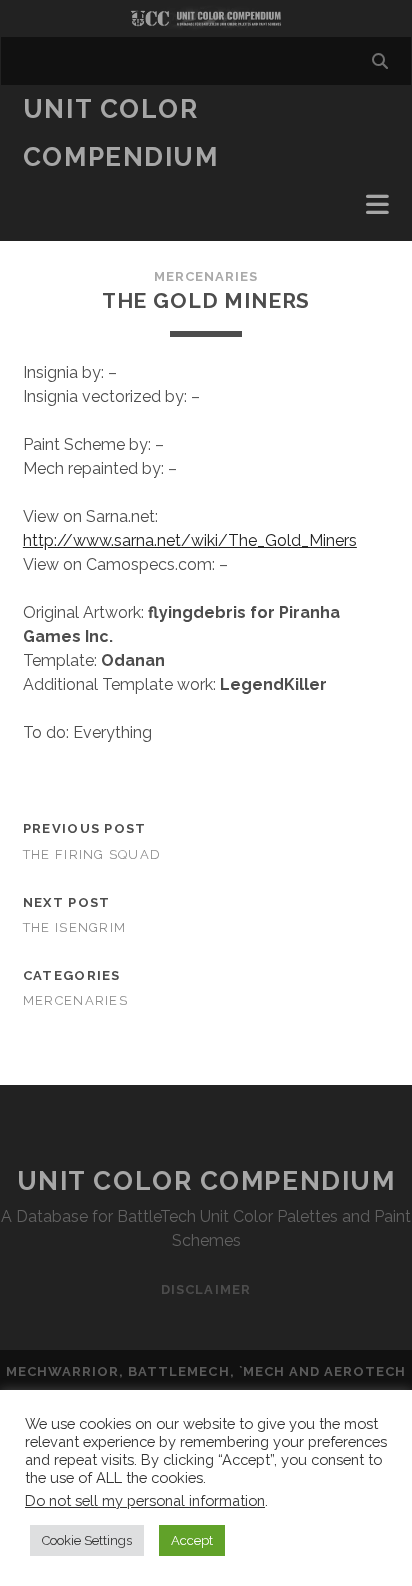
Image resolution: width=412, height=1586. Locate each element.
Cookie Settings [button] (87, 1540)
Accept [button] (192, 1540)
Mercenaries (206, 276)
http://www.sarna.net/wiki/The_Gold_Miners (190, 540)
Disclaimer (205, 1289)
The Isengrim (74, 927)
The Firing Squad (92, 854)
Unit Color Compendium (206, 1181)
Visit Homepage (206, 18)
